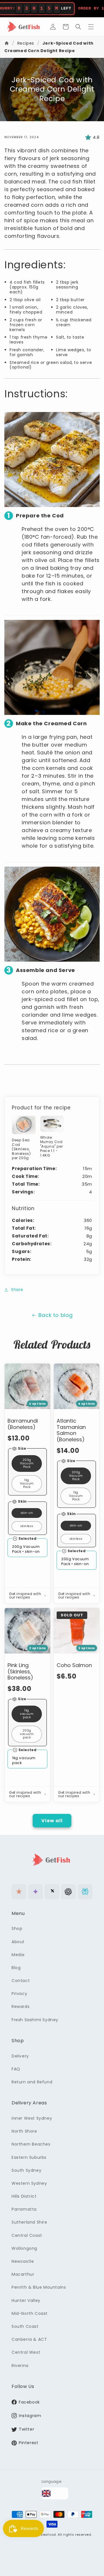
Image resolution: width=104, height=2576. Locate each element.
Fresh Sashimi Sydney (35, 2020)
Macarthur (23, 2274)
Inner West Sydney (32, 2118)
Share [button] (17, 1290)
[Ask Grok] (52, 1891)
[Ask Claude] (19, 1891)
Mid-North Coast (30, 2313)
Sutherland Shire (29, 2222)
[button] (66, 27)
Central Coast (27, 2235)
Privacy (19, 1994)
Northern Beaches (31, 2144)
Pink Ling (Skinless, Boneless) (20, 1672)
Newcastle (23, 2261)
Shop (17, 1928)
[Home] (7, 43)
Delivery (20, 2056)
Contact (21, 1981)
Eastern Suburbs (29, 2157)
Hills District (24, 2196)
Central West (26, 2352)
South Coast (25, 2326)
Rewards (21, 2006)
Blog (16, 1968)
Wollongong (24, 2248)
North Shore (24, 2131)
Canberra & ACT (29, 2339)
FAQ (16, 2069)
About (18, 1942)
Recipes (26, 43)
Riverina (20, 2366)
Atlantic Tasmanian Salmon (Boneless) (71, 1430)
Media (18, 1955)
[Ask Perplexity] (85, 1891)
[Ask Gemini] (35, 1891)
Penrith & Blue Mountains (39, 2287)
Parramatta (24, 2209)
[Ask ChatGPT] (69, 1891)
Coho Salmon (74, 1665)
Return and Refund (32, 2082)
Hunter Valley (26, 2300)
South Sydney (26, 2170)
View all (52, 1821)
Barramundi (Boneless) (23, 1424)
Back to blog (56, 1315)
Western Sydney (29, 2183)
